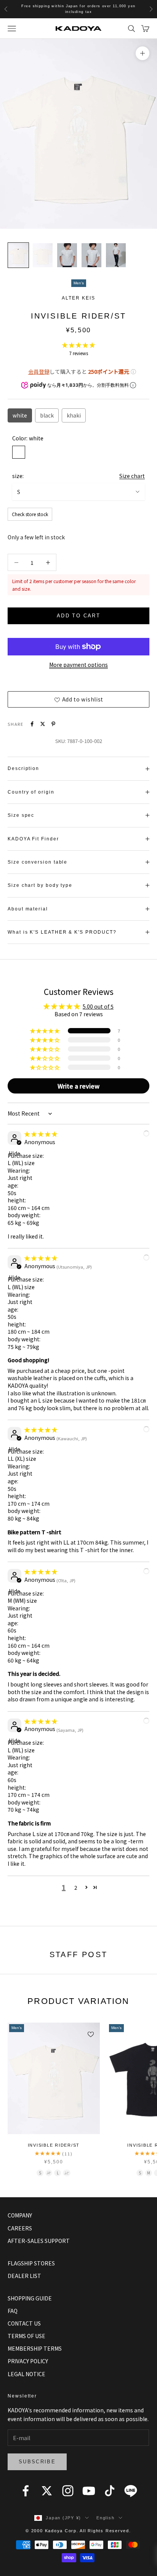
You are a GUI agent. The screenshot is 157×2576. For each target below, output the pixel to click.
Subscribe (37, 2462)
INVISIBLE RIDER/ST (54, 2145)
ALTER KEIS (78, 298)
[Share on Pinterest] (53, 724)
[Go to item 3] (67, 255)
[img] (41, 1134)
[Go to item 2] (43, 255)
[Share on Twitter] (43, 724)
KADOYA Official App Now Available (78, 9)
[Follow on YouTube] (89, 2491)
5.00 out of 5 (98, 1006)
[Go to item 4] (91, 255)
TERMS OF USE (26, 2336)
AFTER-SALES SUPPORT (39, 2241)
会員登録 (39, 371)
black (47, 415)
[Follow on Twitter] (47, 2491)
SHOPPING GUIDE (30, 2298)
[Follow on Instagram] (68, 2491)
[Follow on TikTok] (110, 2491)
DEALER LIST (24, 2276)
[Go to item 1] (18, 255)
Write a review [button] (78, 1086)
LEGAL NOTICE (26, 2374)
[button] (78, 345)
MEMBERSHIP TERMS (35, 2348)
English (105, 2518)
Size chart (132, 476)
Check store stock (30, 514)
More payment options (78, 665)
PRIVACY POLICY (28, 2361)
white (20, 415)
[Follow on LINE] (131, 2491)
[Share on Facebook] (32, 724)
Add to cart (78, 616)
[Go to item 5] (116, 255)
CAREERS (20, 2228)
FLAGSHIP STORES (31, 2263)
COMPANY (20, 2215)
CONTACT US (24, 2323)
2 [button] (76, 1887)
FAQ (13, 2311)
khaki (74, 415)
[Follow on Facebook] (26, 2491)
